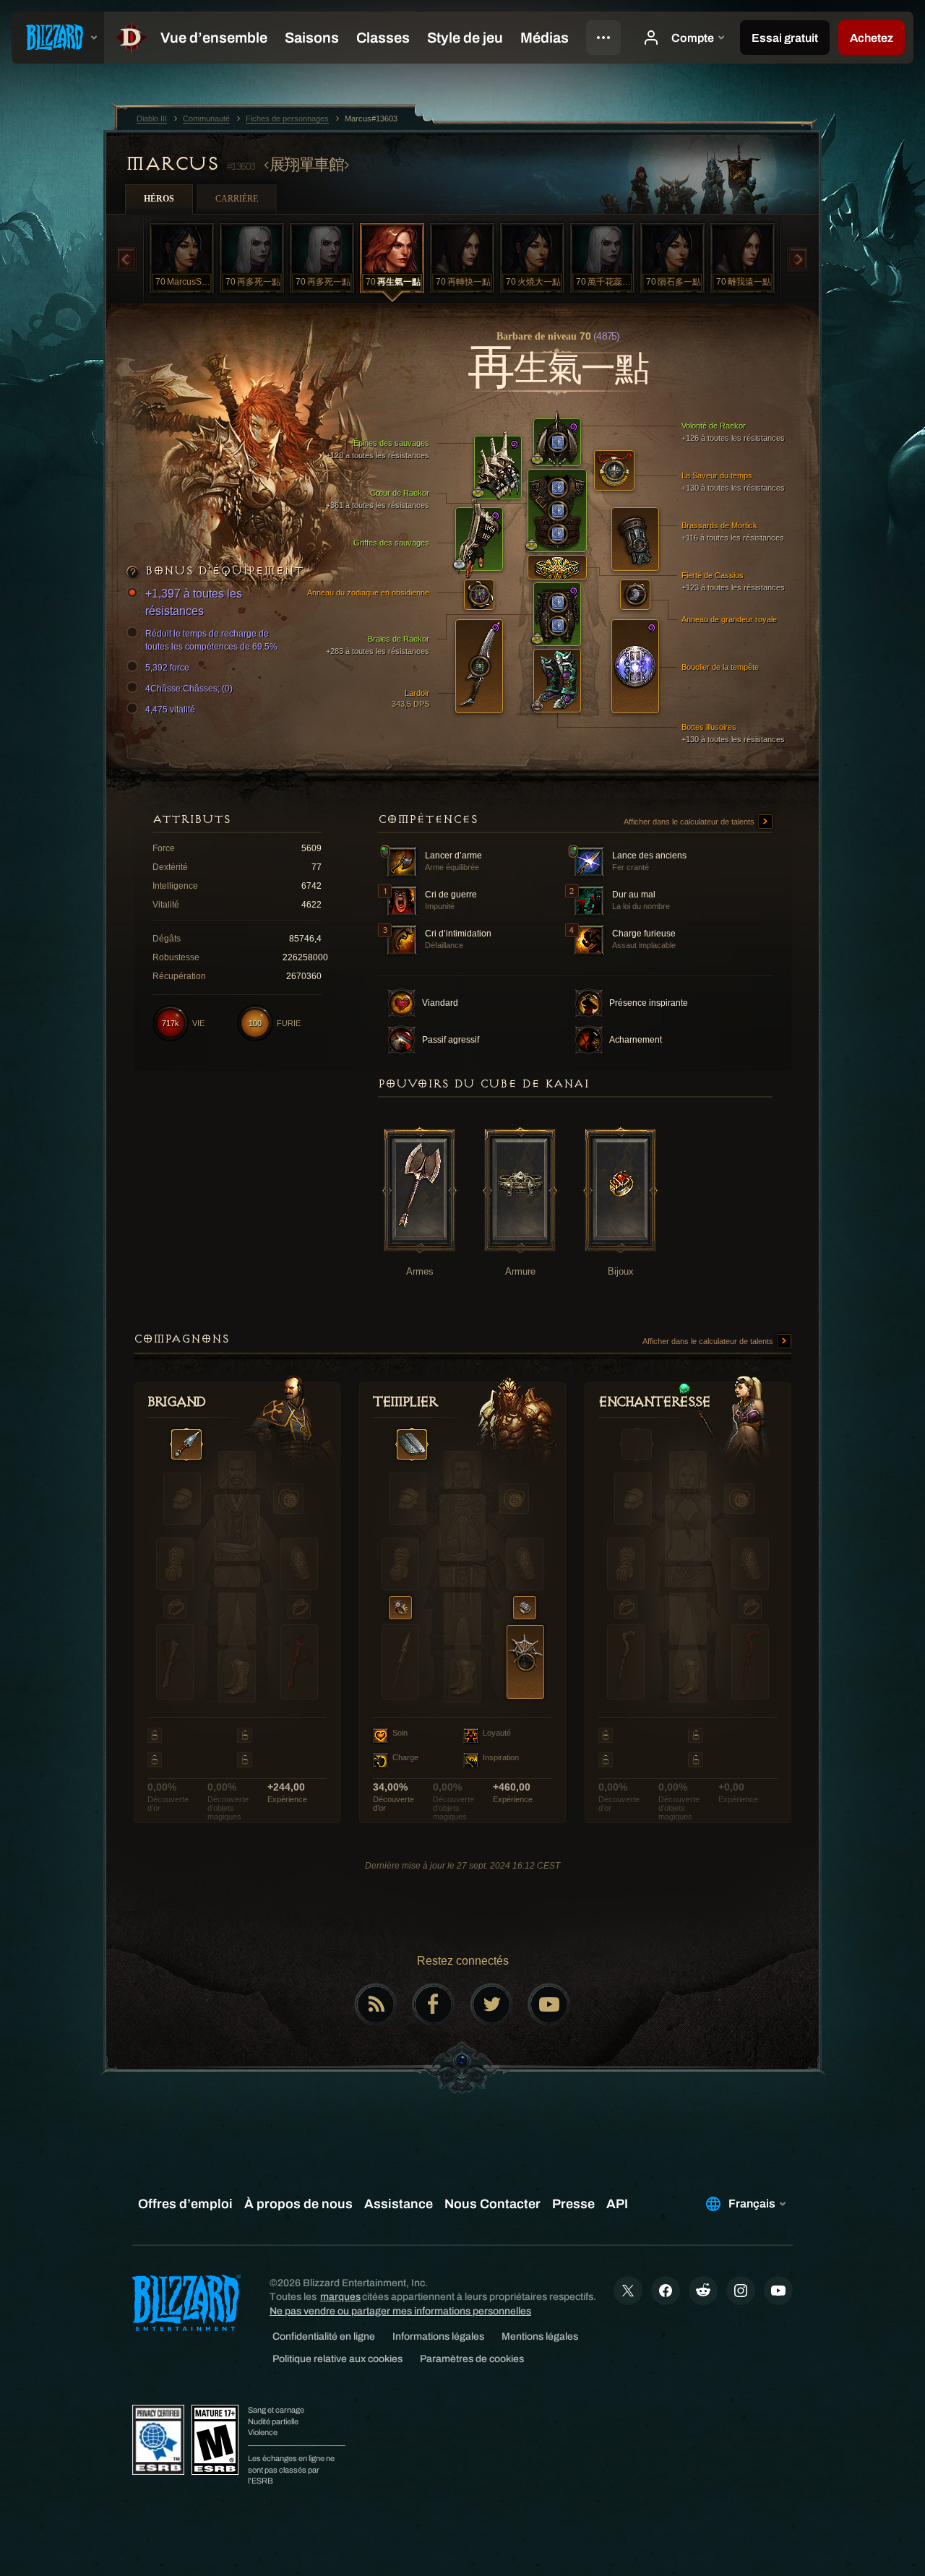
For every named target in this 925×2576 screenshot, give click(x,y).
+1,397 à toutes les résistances (194, 602)
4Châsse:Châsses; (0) (189, 689)
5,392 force (167, 668)
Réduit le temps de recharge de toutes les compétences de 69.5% (211, 640)
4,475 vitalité (170, 710)
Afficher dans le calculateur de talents (690, 822)
